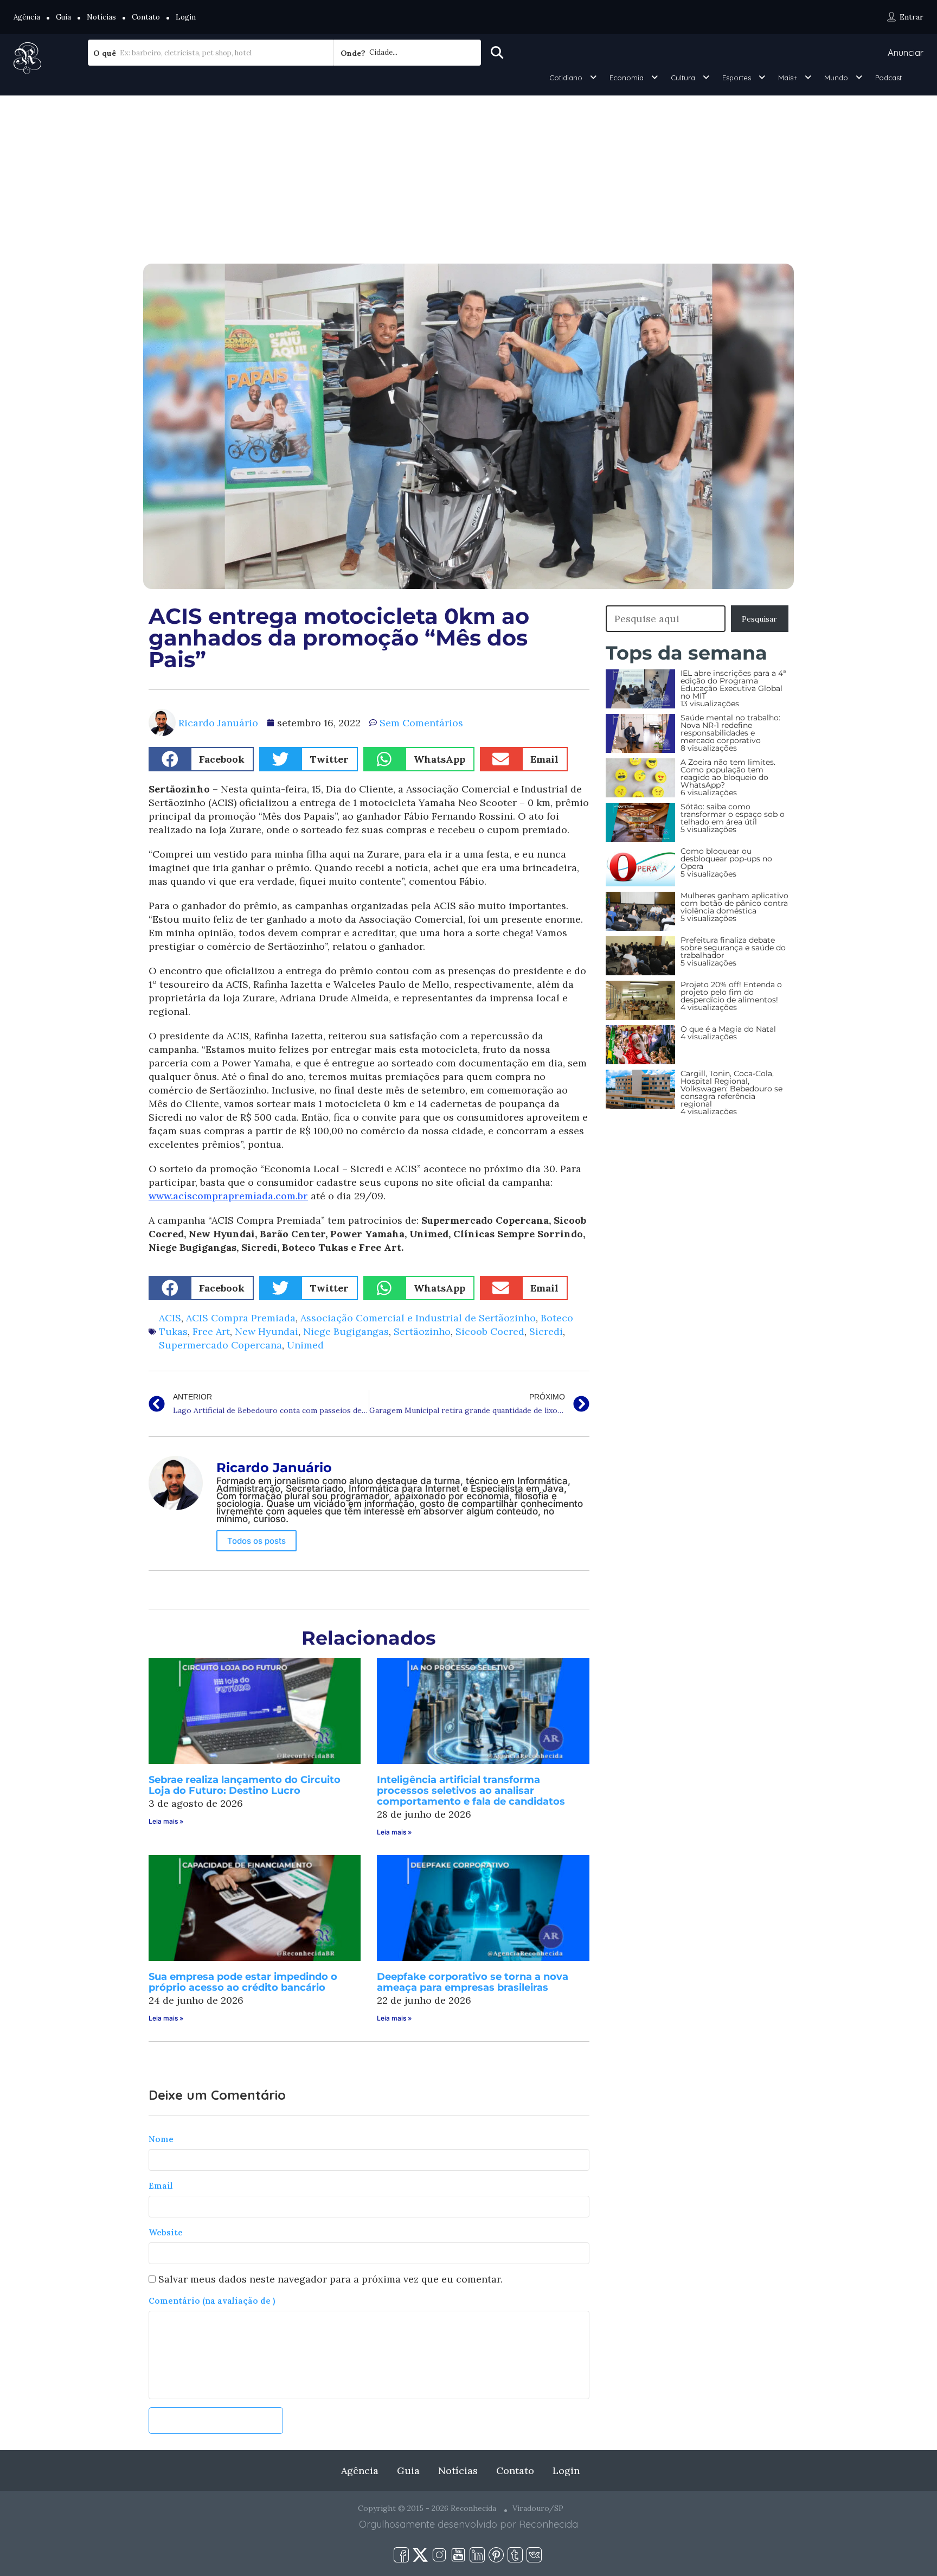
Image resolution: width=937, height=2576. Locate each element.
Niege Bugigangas (346, 1331)
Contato (146, 17)
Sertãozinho (422, 1331)
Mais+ (788, 78)
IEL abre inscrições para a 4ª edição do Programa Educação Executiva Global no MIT (733, 685)
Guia (63, 17)
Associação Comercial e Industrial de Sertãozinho (418, 1318)
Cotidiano (566, 78)
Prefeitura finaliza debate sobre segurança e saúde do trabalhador (733, 948)
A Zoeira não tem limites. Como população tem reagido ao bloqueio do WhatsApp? (728, 774)
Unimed (305, 1345)
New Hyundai (267, 1331)
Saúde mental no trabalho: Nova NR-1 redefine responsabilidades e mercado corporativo (730, 729)
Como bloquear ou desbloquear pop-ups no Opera (726, 859)
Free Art (211, 1331)
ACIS (170, 1318)
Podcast (888, 78)
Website (166, 2232)
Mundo (836, 78)
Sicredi (546, 1331)
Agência (27, 17)
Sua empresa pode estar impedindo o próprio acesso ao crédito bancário (243, 1982)
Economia (627, 78)
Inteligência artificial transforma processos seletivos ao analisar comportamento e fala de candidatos (471, 1791)
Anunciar (906, 52)
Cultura (683, 78)
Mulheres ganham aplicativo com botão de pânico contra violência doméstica (734, 903)
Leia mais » (166, 1821)
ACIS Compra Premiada (241, 1318)
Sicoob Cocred (490, 1331)
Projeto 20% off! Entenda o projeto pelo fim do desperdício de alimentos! (731, 992)
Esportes (737, 78)
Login (186, 17)
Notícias (101, 17)
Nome (161, 2139)
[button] (201, 759)
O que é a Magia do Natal (728, 1029)
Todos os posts (256, 1541)
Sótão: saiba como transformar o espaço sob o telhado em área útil (733, 814)
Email (161, 2186)
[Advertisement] (468, 177)
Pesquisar (759, 619)
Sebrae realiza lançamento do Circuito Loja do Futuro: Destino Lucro (245, 1785)
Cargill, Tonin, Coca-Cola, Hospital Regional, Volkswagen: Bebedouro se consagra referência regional (731, 1089)
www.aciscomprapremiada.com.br (228, 1196)
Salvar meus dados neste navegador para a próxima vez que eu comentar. (330, 2279)
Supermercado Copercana (220, 1345)
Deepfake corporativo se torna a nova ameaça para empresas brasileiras (473, 1982)
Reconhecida (548, 2524)
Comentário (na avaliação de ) (212, 2301)
